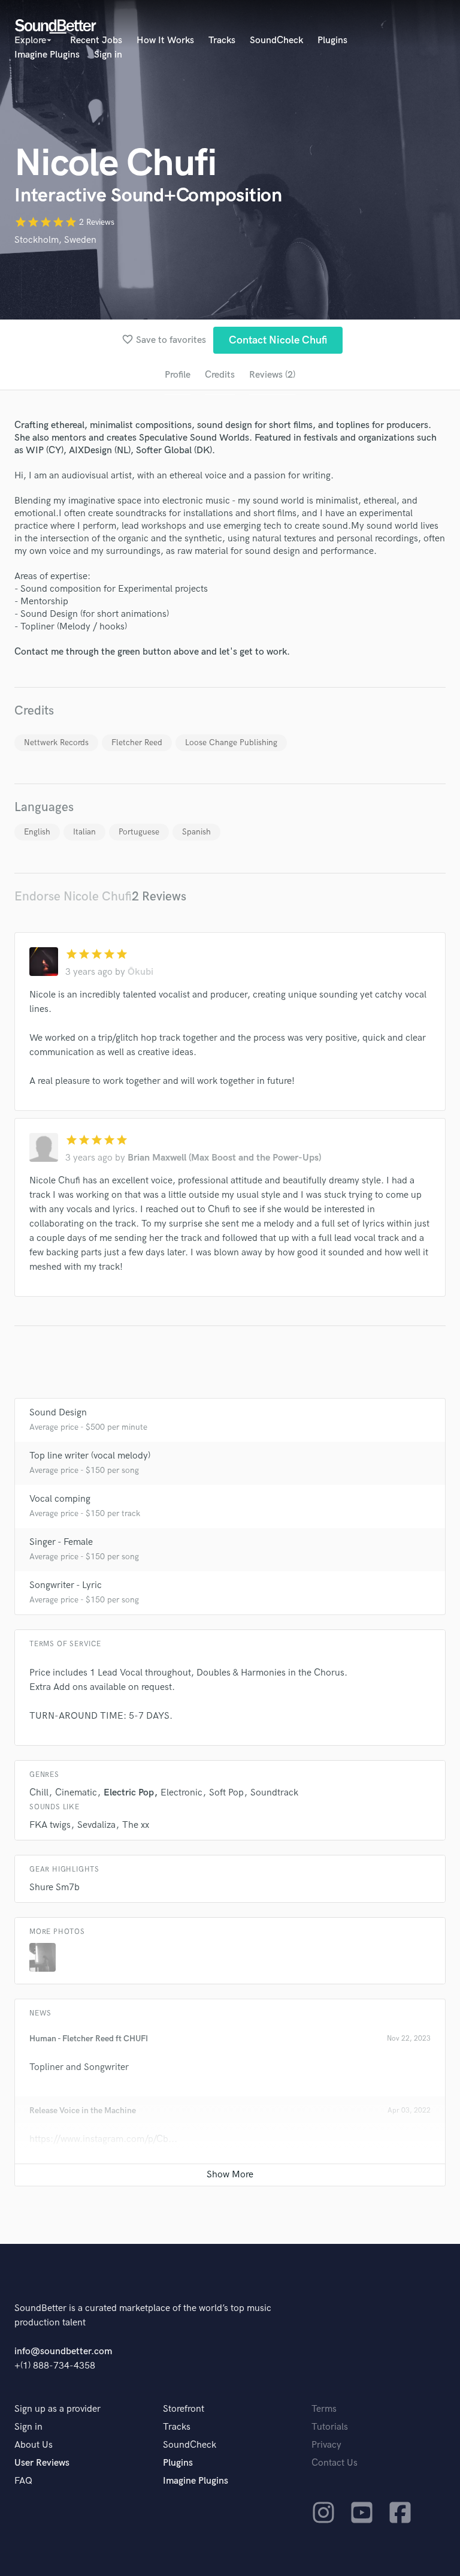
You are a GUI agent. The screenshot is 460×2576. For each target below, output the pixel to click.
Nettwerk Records (56, 742)
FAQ (23, 2481)
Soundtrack (274, 1793)
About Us (34, 2445)
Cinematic (76, 1793)
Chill (39, 1793)
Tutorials (330, 2427)
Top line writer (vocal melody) (90, 1456)
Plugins (332, 40)
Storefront (184, 2409)
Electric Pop (129, 1793)
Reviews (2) (272, 375)
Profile (178, 375)
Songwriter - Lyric (66, 1585)
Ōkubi (140, 972)
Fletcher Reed (137, 742)
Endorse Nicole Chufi (73, 897)
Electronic (181, 1793)
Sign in (108, 55)
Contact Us (335, 2463)
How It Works (165, 40)
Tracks (222, 40)
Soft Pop (226, 1793)
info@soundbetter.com (63, 2351)
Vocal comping (60, 1499)
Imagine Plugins (47, 55)
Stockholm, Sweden (55, 240)
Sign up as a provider (57, 2409)
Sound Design (58, 1413)
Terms (324, 2409)
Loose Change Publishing (231, 742)
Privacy (326, 2445)
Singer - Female (61, 1542)
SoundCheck (276, 40)
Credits (220, 375)
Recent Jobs (96, 40)
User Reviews (42, 2463)
